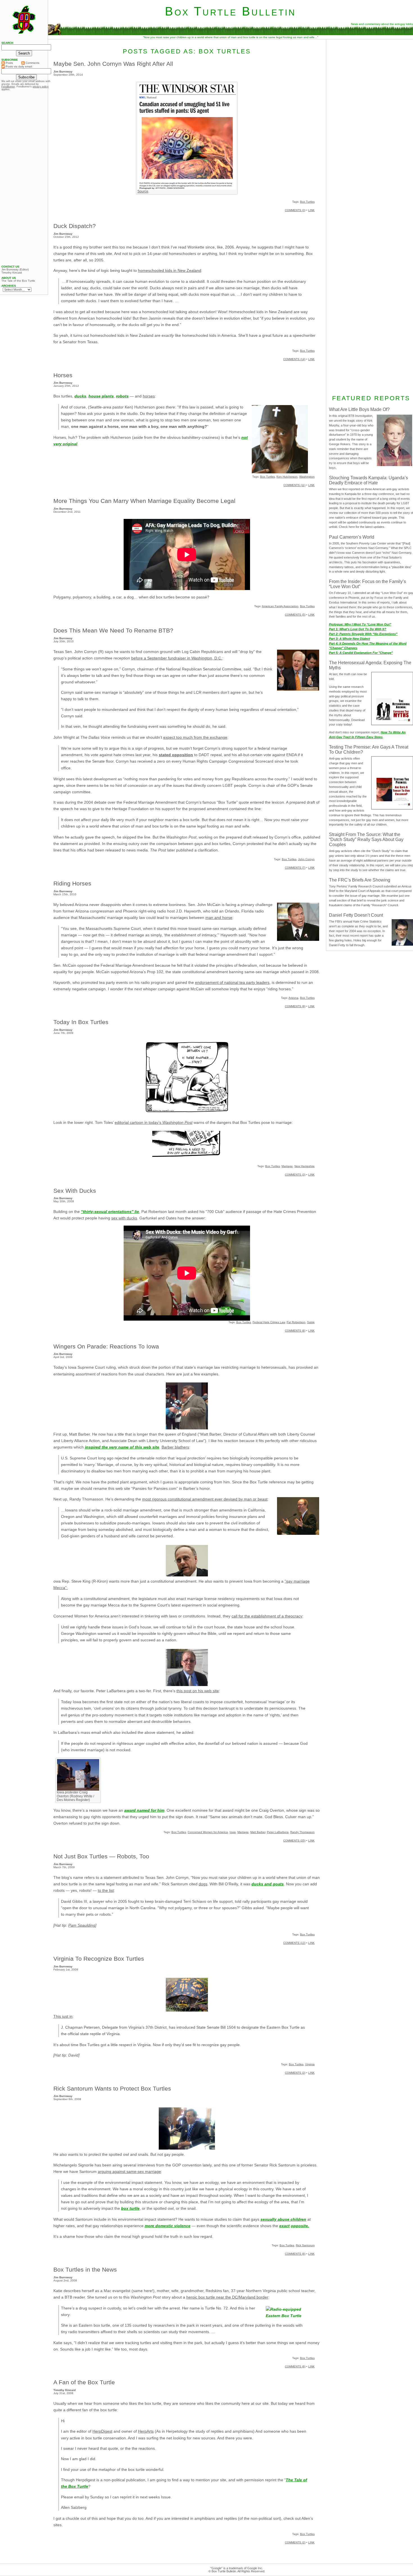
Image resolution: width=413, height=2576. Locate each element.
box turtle (130, 2208)
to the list (106, 1890)
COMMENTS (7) (295, 868)
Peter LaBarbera (278, 1832)
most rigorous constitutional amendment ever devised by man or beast (205, 1499)
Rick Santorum (305, 2245)
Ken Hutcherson (287, 477)
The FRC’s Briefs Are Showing (360, 880)
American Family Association (280, 606)
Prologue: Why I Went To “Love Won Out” (360, 624)
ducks (80, 396)
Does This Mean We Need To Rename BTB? (113, 630)
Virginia (310, 2064)
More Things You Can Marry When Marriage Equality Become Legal (144, 501)
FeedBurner (8, 87)
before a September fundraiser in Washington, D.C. (177, 658)
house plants (101, 396)
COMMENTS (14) (294, 359)
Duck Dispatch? (75, 226)
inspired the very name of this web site (122, 1447)
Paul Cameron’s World (352, 537)
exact (284, 2226)
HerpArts (146, 2431)
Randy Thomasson (302, 1832)
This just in (63, 2016)
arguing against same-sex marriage (129, 2171)
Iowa (233, 1832)
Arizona (293, 998)
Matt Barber (258, 1832)
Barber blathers (175, 1447)
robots (122, 396)
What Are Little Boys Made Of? (359, 409)
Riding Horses (72, 883)
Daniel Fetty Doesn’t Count (356, 915)
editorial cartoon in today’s (154, 1122)
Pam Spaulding (82, 1925)
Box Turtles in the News (85, 2269)
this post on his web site (198, 1691)
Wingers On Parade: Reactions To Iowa (106, 1346)
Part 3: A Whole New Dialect (350, 639)
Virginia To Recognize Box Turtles (99, 1959)
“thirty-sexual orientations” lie (110, 1212)
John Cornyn (306, 859)
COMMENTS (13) (294, 1943)
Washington (307, 477)
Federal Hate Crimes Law (269, 1322)
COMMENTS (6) (295, 1331)
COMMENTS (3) (295, 210)
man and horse (219, 918)
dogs (203, 1884)
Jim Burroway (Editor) (15, 270)
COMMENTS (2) (295, 2542)
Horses (63, 375)
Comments (32, 63)
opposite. (300, 2226)
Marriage (287, 1166)
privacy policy (41, 87)
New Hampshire (305, 1166)
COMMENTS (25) (294, 1841)
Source (143, 191)
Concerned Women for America (208, 1832)
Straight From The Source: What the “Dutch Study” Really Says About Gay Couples (366, 840)
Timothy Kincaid (12, 273)
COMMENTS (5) (295, 615)
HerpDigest (102, 2431)
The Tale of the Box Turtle (18, 281)
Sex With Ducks (75, 1191)
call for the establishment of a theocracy (267, 1616)
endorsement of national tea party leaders (232, 982)
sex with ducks (124, 1218)
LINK (311, 210)
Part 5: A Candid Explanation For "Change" (361, 653)
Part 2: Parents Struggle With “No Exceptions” (363, 634)
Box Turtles (307, 202)
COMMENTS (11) (294, 485)
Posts (9, 63)
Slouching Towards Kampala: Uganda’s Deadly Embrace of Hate (368, 480)
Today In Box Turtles (81, 1022)
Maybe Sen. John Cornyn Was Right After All (113, 64)
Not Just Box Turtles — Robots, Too (101, 1856)
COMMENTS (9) (295, 1006)
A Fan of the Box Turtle (84, 2382)
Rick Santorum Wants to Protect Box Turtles (112, 2088)
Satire (311, 1322)
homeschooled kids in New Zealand (170, 270)
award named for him (144, 1810)
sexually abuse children (283, 2219)
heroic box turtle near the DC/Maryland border (227, 2297)
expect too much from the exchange (195, 737)
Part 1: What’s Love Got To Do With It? (358, 629)
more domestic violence (168, 2226)
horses (149, 396)
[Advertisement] (24, 178)
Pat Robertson (296, 1322)
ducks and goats (268, 1884)
